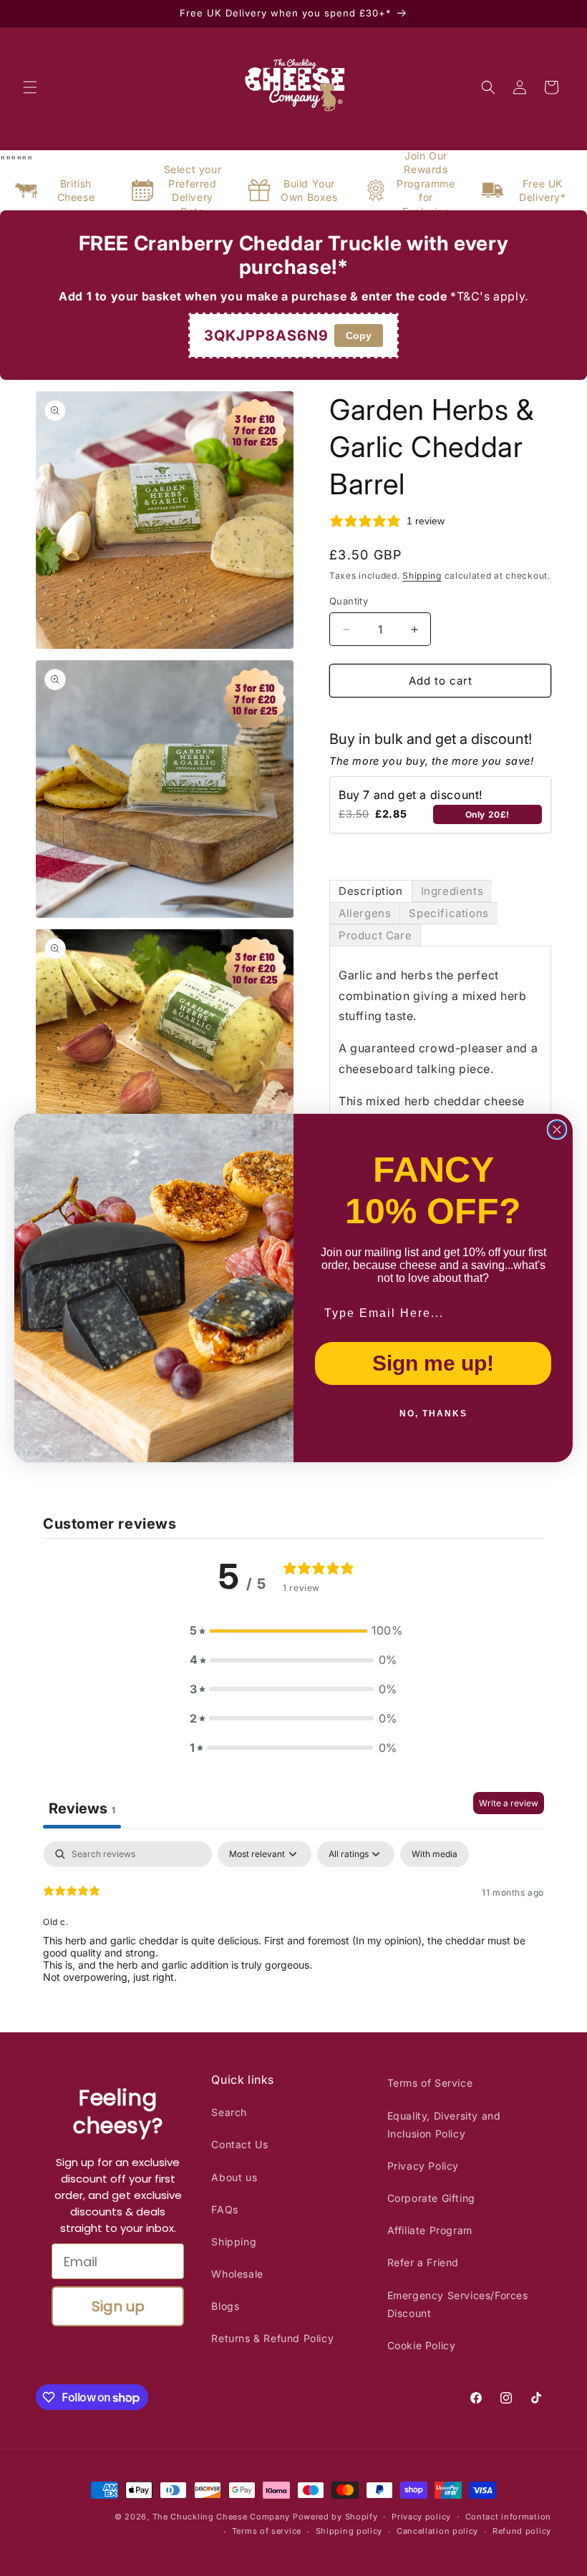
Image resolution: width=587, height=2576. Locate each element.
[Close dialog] (557, 1130)
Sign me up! (433, 1363)
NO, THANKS (433, 1414)
